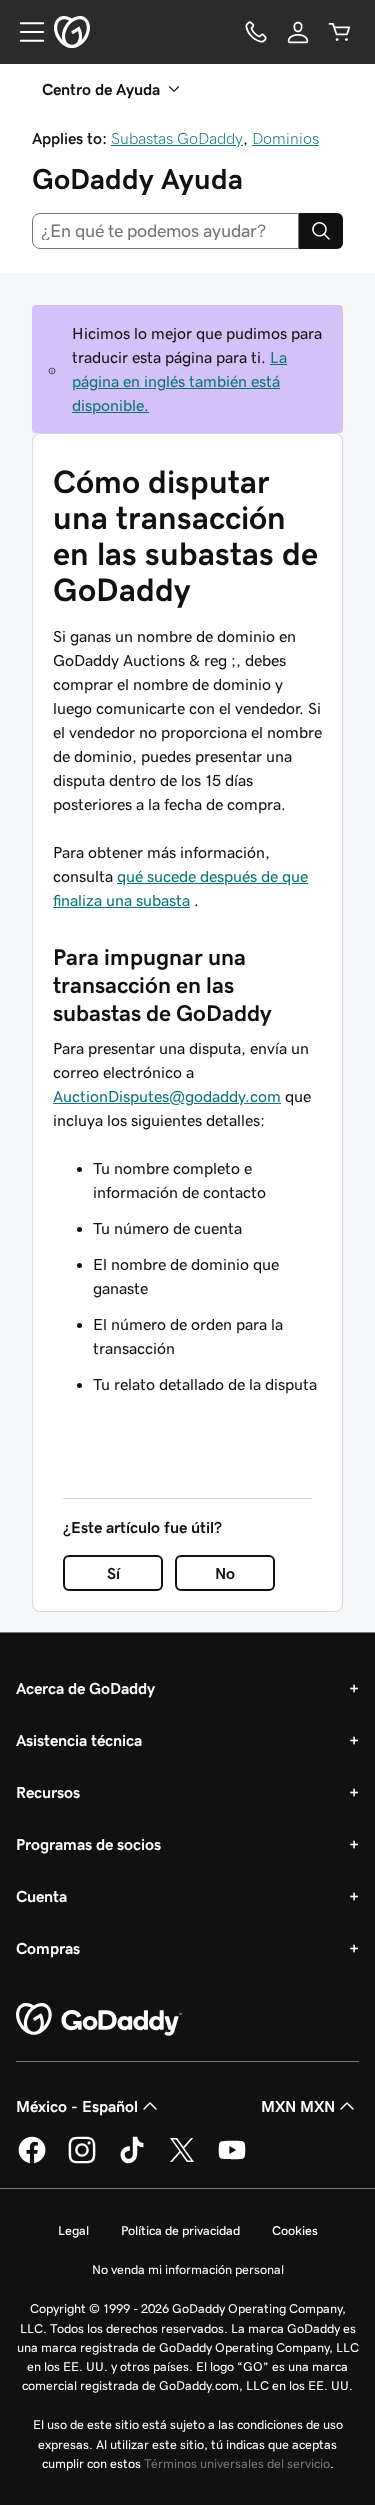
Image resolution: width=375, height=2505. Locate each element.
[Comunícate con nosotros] (256, 32)
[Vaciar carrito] (340, 32)
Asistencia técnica (79, 1740)
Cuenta (41, 1896)
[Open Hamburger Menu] (24, 32)
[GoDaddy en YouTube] (232, 2160)
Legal (73, 2230)
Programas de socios (88, 1844)
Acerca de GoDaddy (85, 1688)
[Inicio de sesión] (298, 32)
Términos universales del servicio (237, 2463)
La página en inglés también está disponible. (179, 381)
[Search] (321, 231)
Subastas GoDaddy (177, 138)
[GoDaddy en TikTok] (132, 2160)
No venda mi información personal (188, 2269)
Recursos (48, 1792)
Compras (48, 1948)
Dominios (285, 138)
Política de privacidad (180, 2230)
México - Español (77, 2106)
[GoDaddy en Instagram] (82, 2160)
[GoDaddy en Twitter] (182, 2160)
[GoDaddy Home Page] (99, 2020)
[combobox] (165, 231)
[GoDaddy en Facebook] (32, 2160)
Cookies (295, 2230)
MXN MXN (298, 2106)
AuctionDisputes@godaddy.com (167, 1096)
